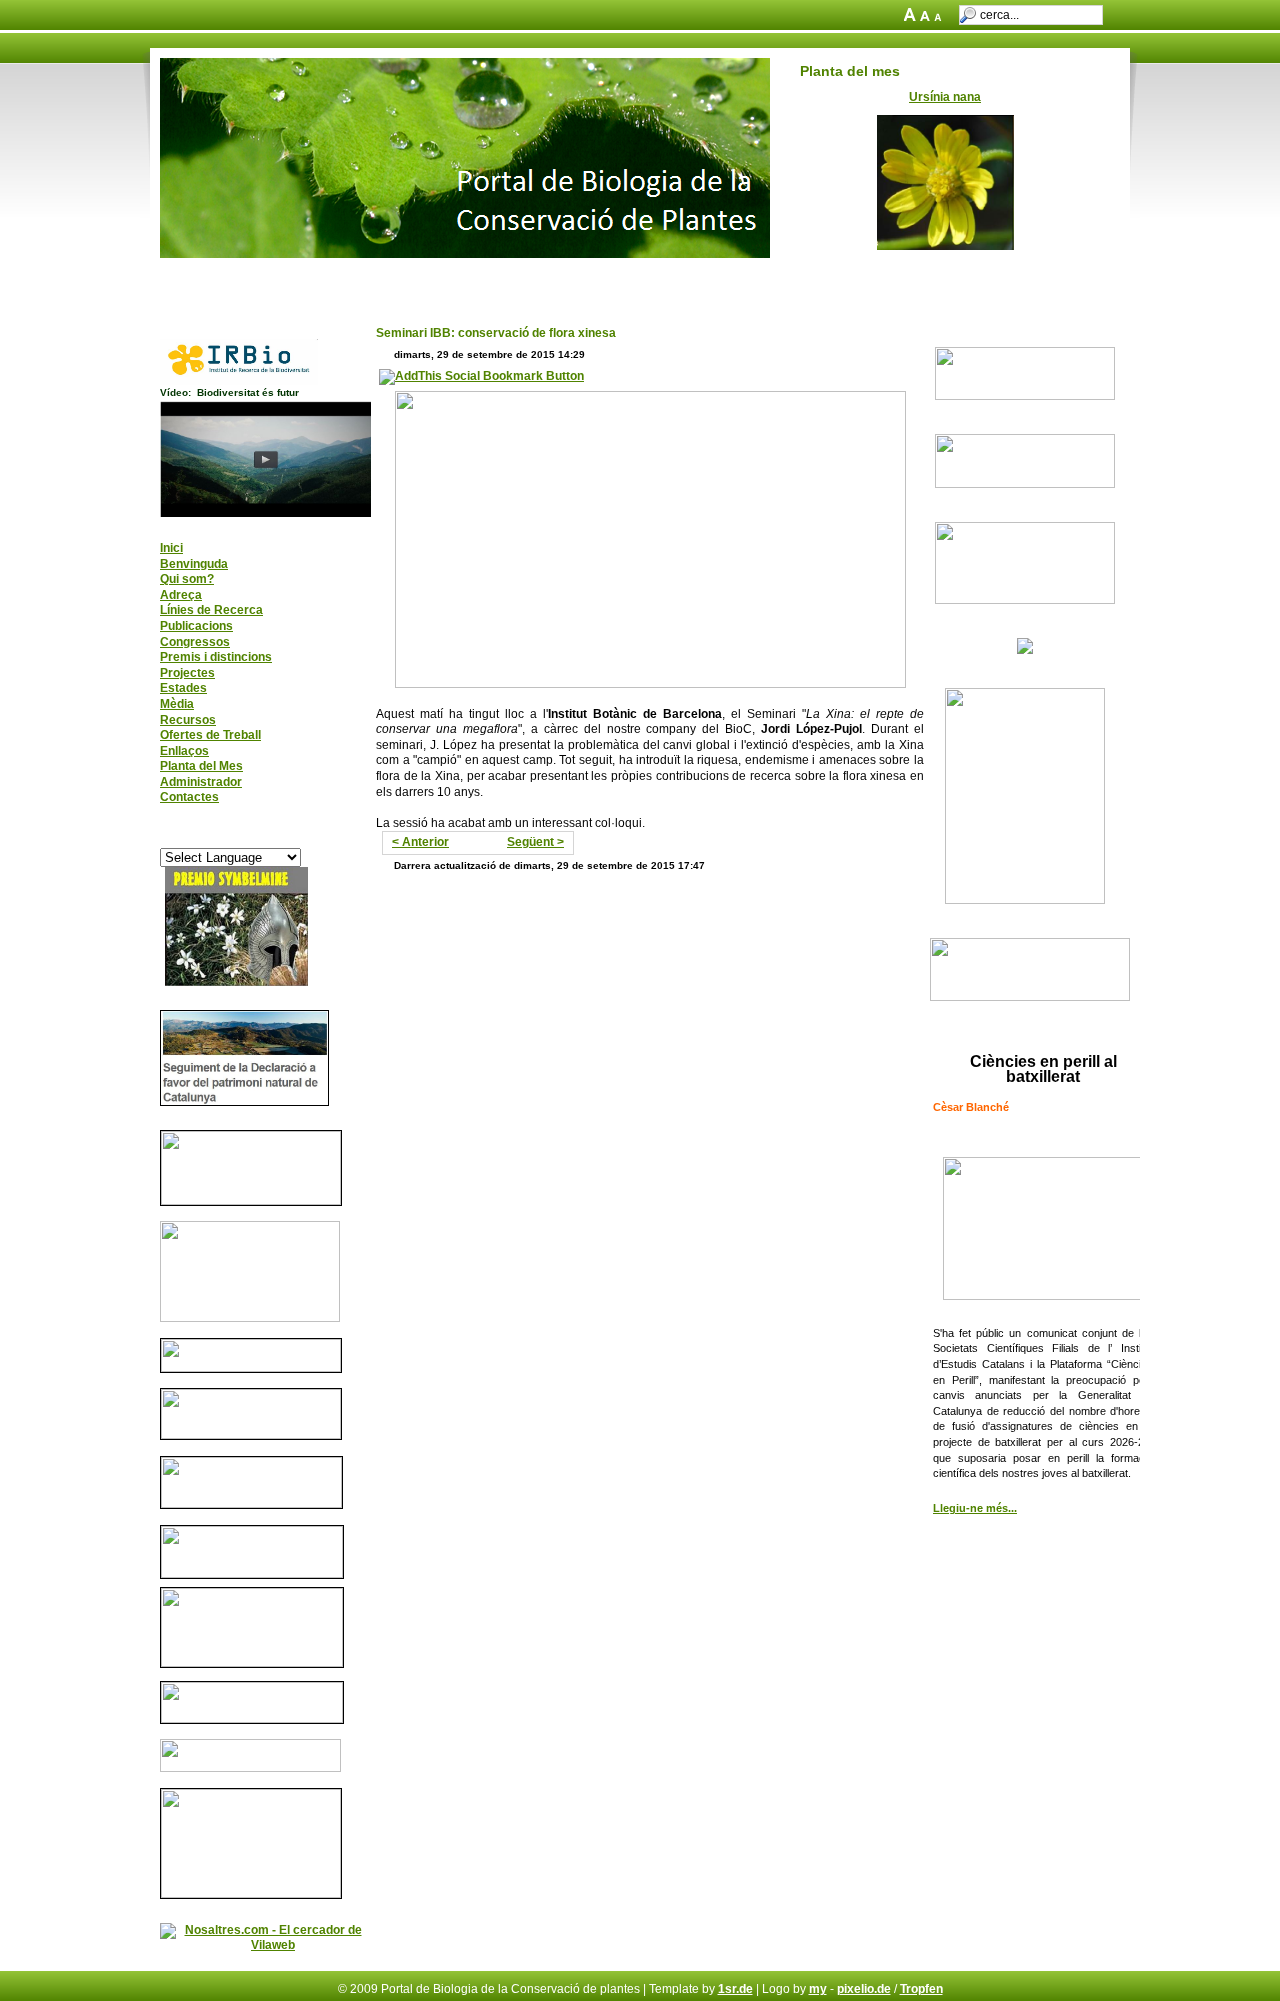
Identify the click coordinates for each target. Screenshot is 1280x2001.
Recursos (188, 720)
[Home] (465, 254)
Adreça (181, 595)
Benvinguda (194, 564)
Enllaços (184, 751)
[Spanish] (282, 837)
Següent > (535, 842)
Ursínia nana (945, 97)
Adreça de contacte (275, 278)
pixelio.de (864, 1989)
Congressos (195, 642)
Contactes (189, 797)
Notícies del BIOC (624, 278)
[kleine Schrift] (941, 17)
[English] (168, 837)
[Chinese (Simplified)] (187, 837)
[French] (206, 837)
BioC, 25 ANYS (397, 278)
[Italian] (244, 837)
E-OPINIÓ (724, 278)
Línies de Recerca (211, 610)
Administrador (201, 782)
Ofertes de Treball (210, 735)
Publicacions (196, 626)
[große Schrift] (911, 17)
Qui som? (187, 579)
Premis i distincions (216, 657)
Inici (183, 278)
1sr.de (735, 1989)
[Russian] (263, 837)
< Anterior (420, 842)
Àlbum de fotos (507, 278)
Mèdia (177, 704)
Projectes (187, 673)
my (818, 1989)
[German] (225, 837)
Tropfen (921, 1989)
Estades (183, 688)
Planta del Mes (201, 766)
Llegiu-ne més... (975, 1508)
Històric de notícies (830, 278)
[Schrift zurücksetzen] (926, 17)
